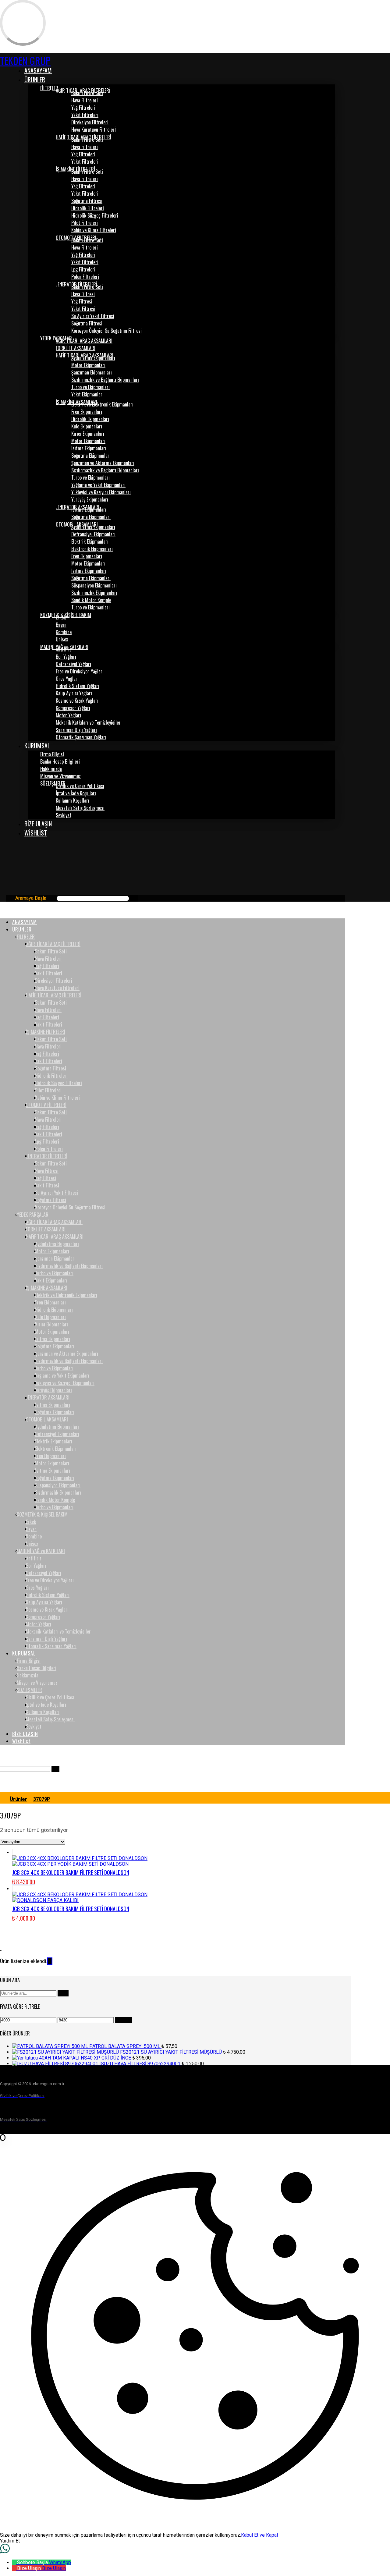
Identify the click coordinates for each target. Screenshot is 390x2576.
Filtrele (124, 2020)
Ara (63, 1993)
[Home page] (2, 1799)
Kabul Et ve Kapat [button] (260, 2535)
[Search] (134, 898)
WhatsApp (60, 2562)
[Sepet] (5, 855)
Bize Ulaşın (54, 2568)
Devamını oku (370, 2543)
